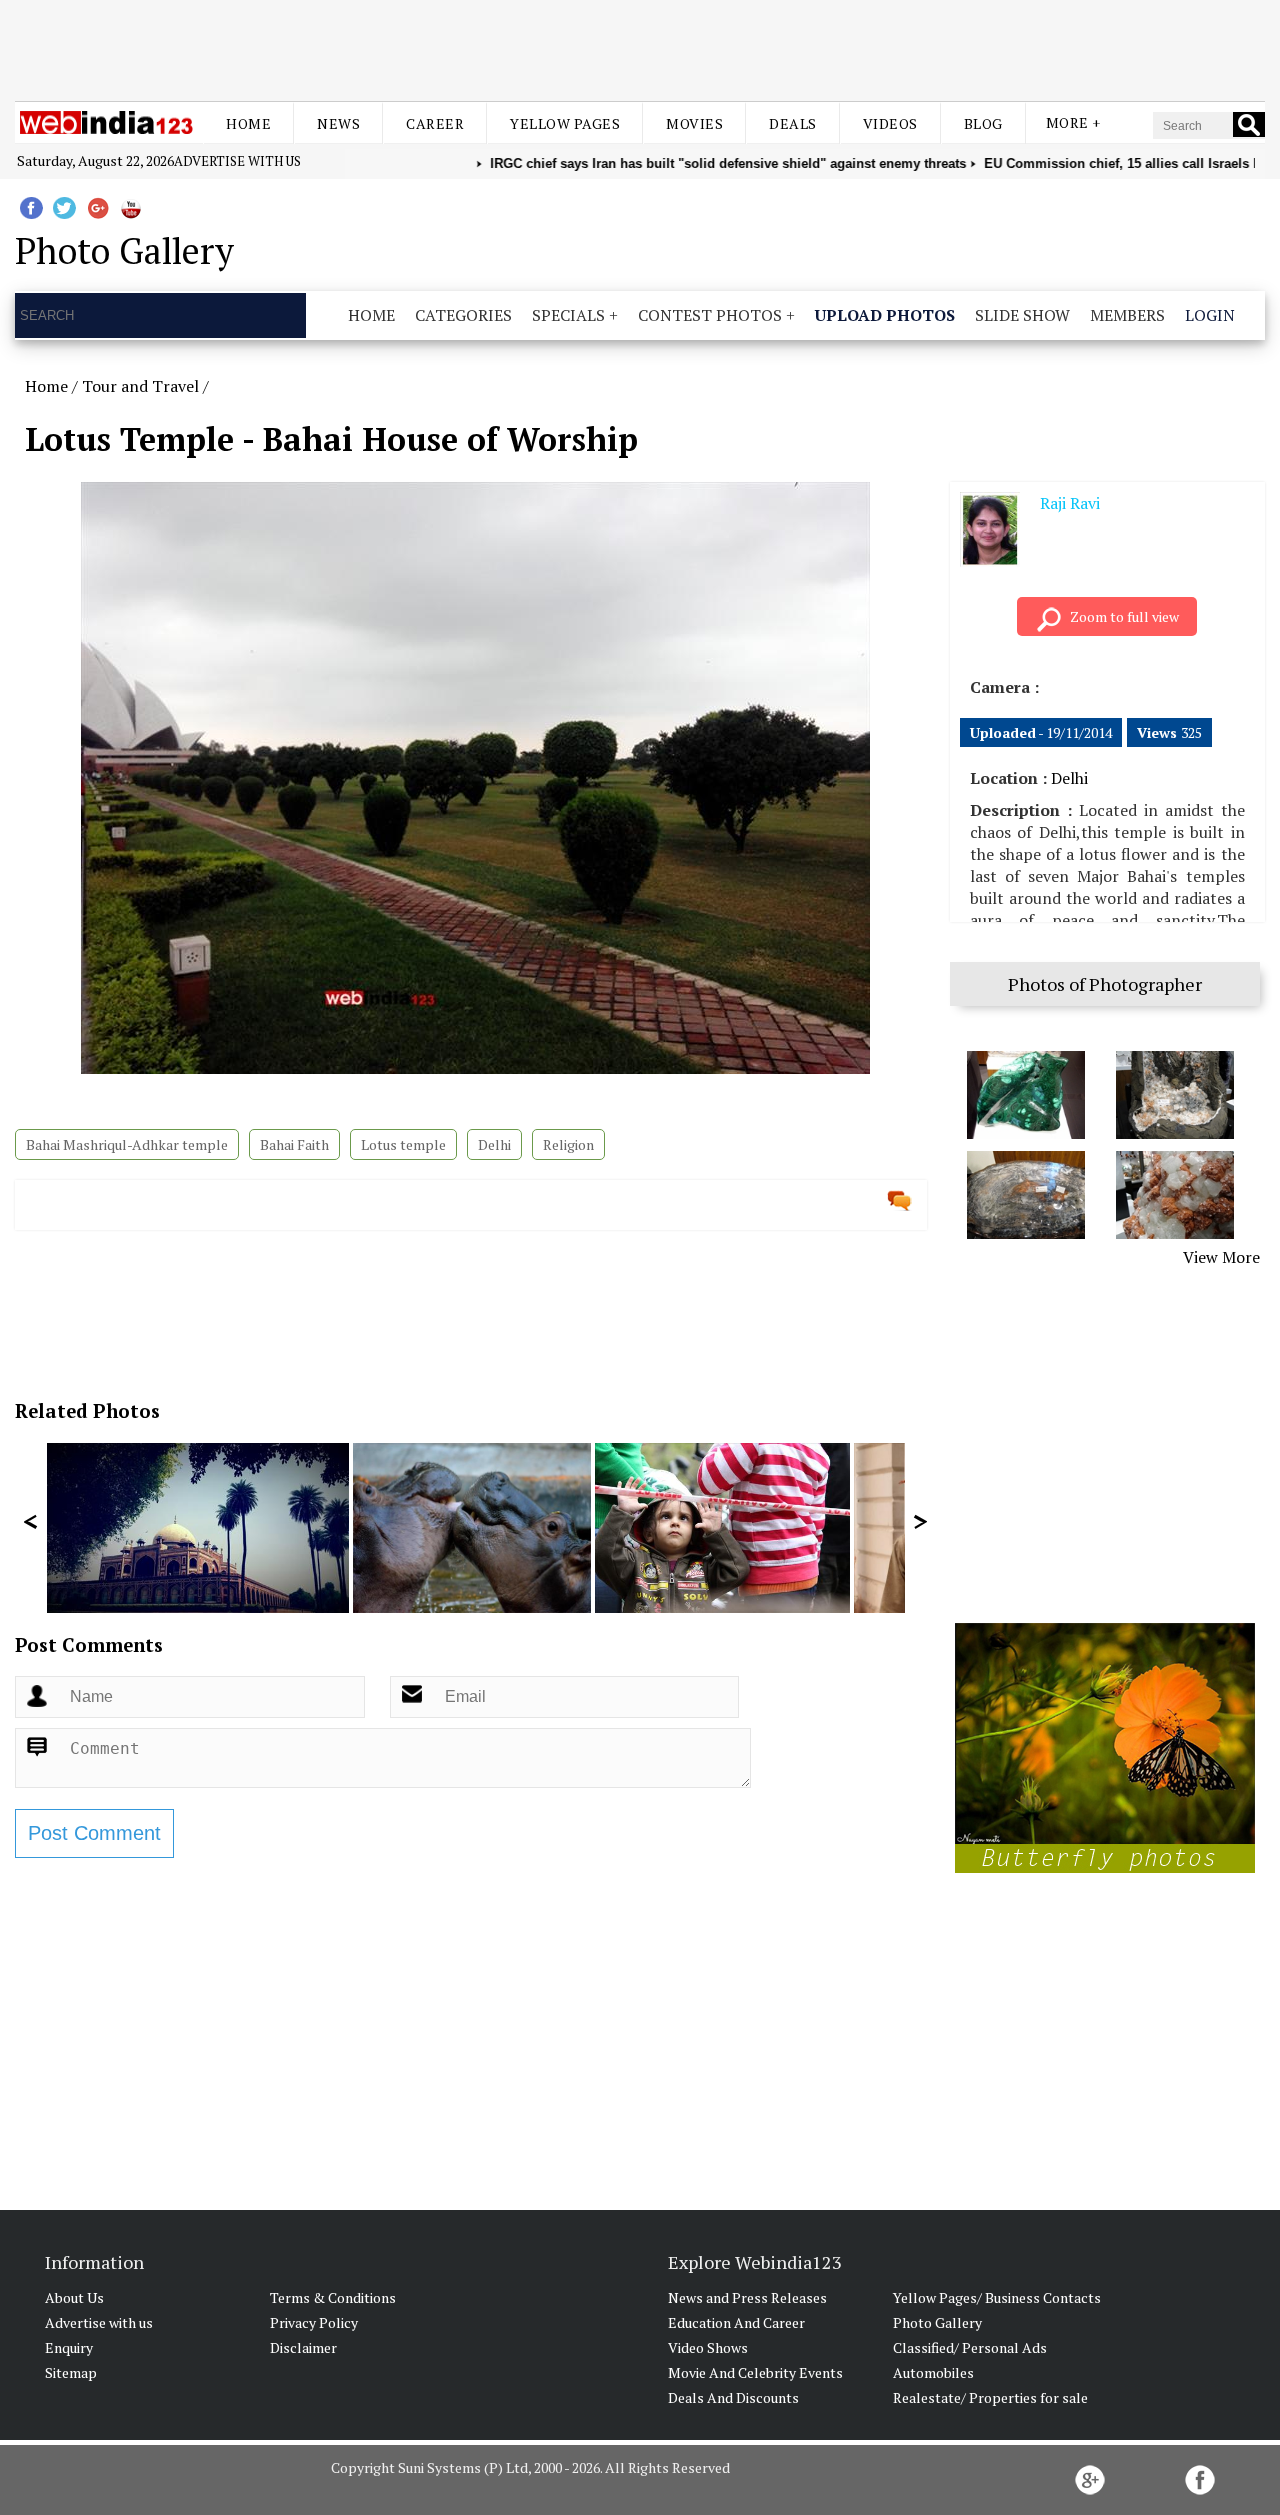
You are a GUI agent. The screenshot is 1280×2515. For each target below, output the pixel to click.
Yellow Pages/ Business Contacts (997, 2297)
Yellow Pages (565, 123)
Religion (568, 1144)
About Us (74, 2297)
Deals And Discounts (733, 2397)
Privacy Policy (314, 2322)
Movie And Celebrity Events (755, 2372)
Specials (568, 315)
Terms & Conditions (333, 2297)
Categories (463, 315)
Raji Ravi (1070, 503)
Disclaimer (303, 2347)
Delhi (494, 1144)
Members (1127, 315)
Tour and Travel (140, 386)
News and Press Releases (747, 2297)
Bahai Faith (294, 1144)
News (338, 123)
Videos (890, 123)
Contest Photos (710, 315)
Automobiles (933, 2372)
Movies (694, 123)
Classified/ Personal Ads (970, 2347)
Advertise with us (237, 161)
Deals (793, 123)
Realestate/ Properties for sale (990, 2397)
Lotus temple (403, 1144)
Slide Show (1022, 315)
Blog (983, 123)
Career (435, 123)
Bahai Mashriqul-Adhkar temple (127, 1144)
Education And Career (736, 2322)
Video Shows (708, 2347)
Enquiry (69, 2347)
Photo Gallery (937, 2322)
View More (1221, 1257)
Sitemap (71, 2372)
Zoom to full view (1124, 616)
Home (248, 123)
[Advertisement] (640, 48)
